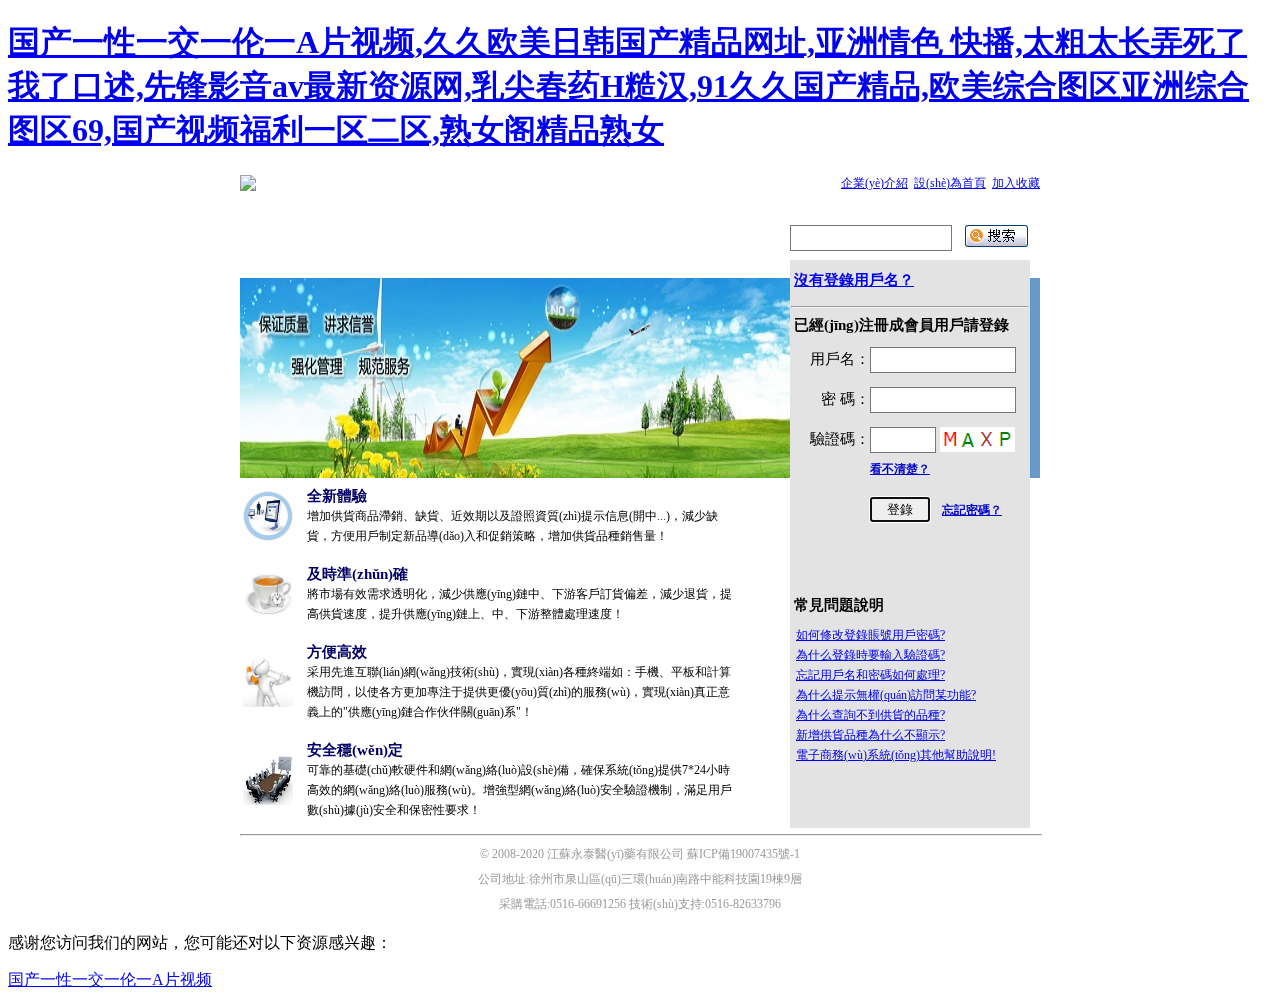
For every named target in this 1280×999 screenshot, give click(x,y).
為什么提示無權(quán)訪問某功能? (886, 695)
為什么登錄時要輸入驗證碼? (870, 655)
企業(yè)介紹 (874, 183)
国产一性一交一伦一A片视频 (110, 979)
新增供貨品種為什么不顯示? (870, 735)
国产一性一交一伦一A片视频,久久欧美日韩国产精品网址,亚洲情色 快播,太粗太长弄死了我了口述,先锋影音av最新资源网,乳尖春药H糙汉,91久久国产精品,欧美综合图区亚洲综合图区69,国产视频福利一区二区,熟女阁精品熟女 (628, 86)
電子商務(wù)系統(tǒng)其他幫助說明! (896, 755)
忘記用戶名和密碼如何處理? (870, 675)
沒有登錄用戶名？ (854, 280)
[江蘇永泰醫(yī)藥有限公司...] (248, 187)
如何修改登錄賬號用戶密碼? (870, 635)
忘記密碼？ (972, 510)
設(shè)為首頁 (950, 183)
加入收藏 (1016, 183)
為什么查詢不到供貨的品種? (870, 715)
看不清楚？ (900, 469)
